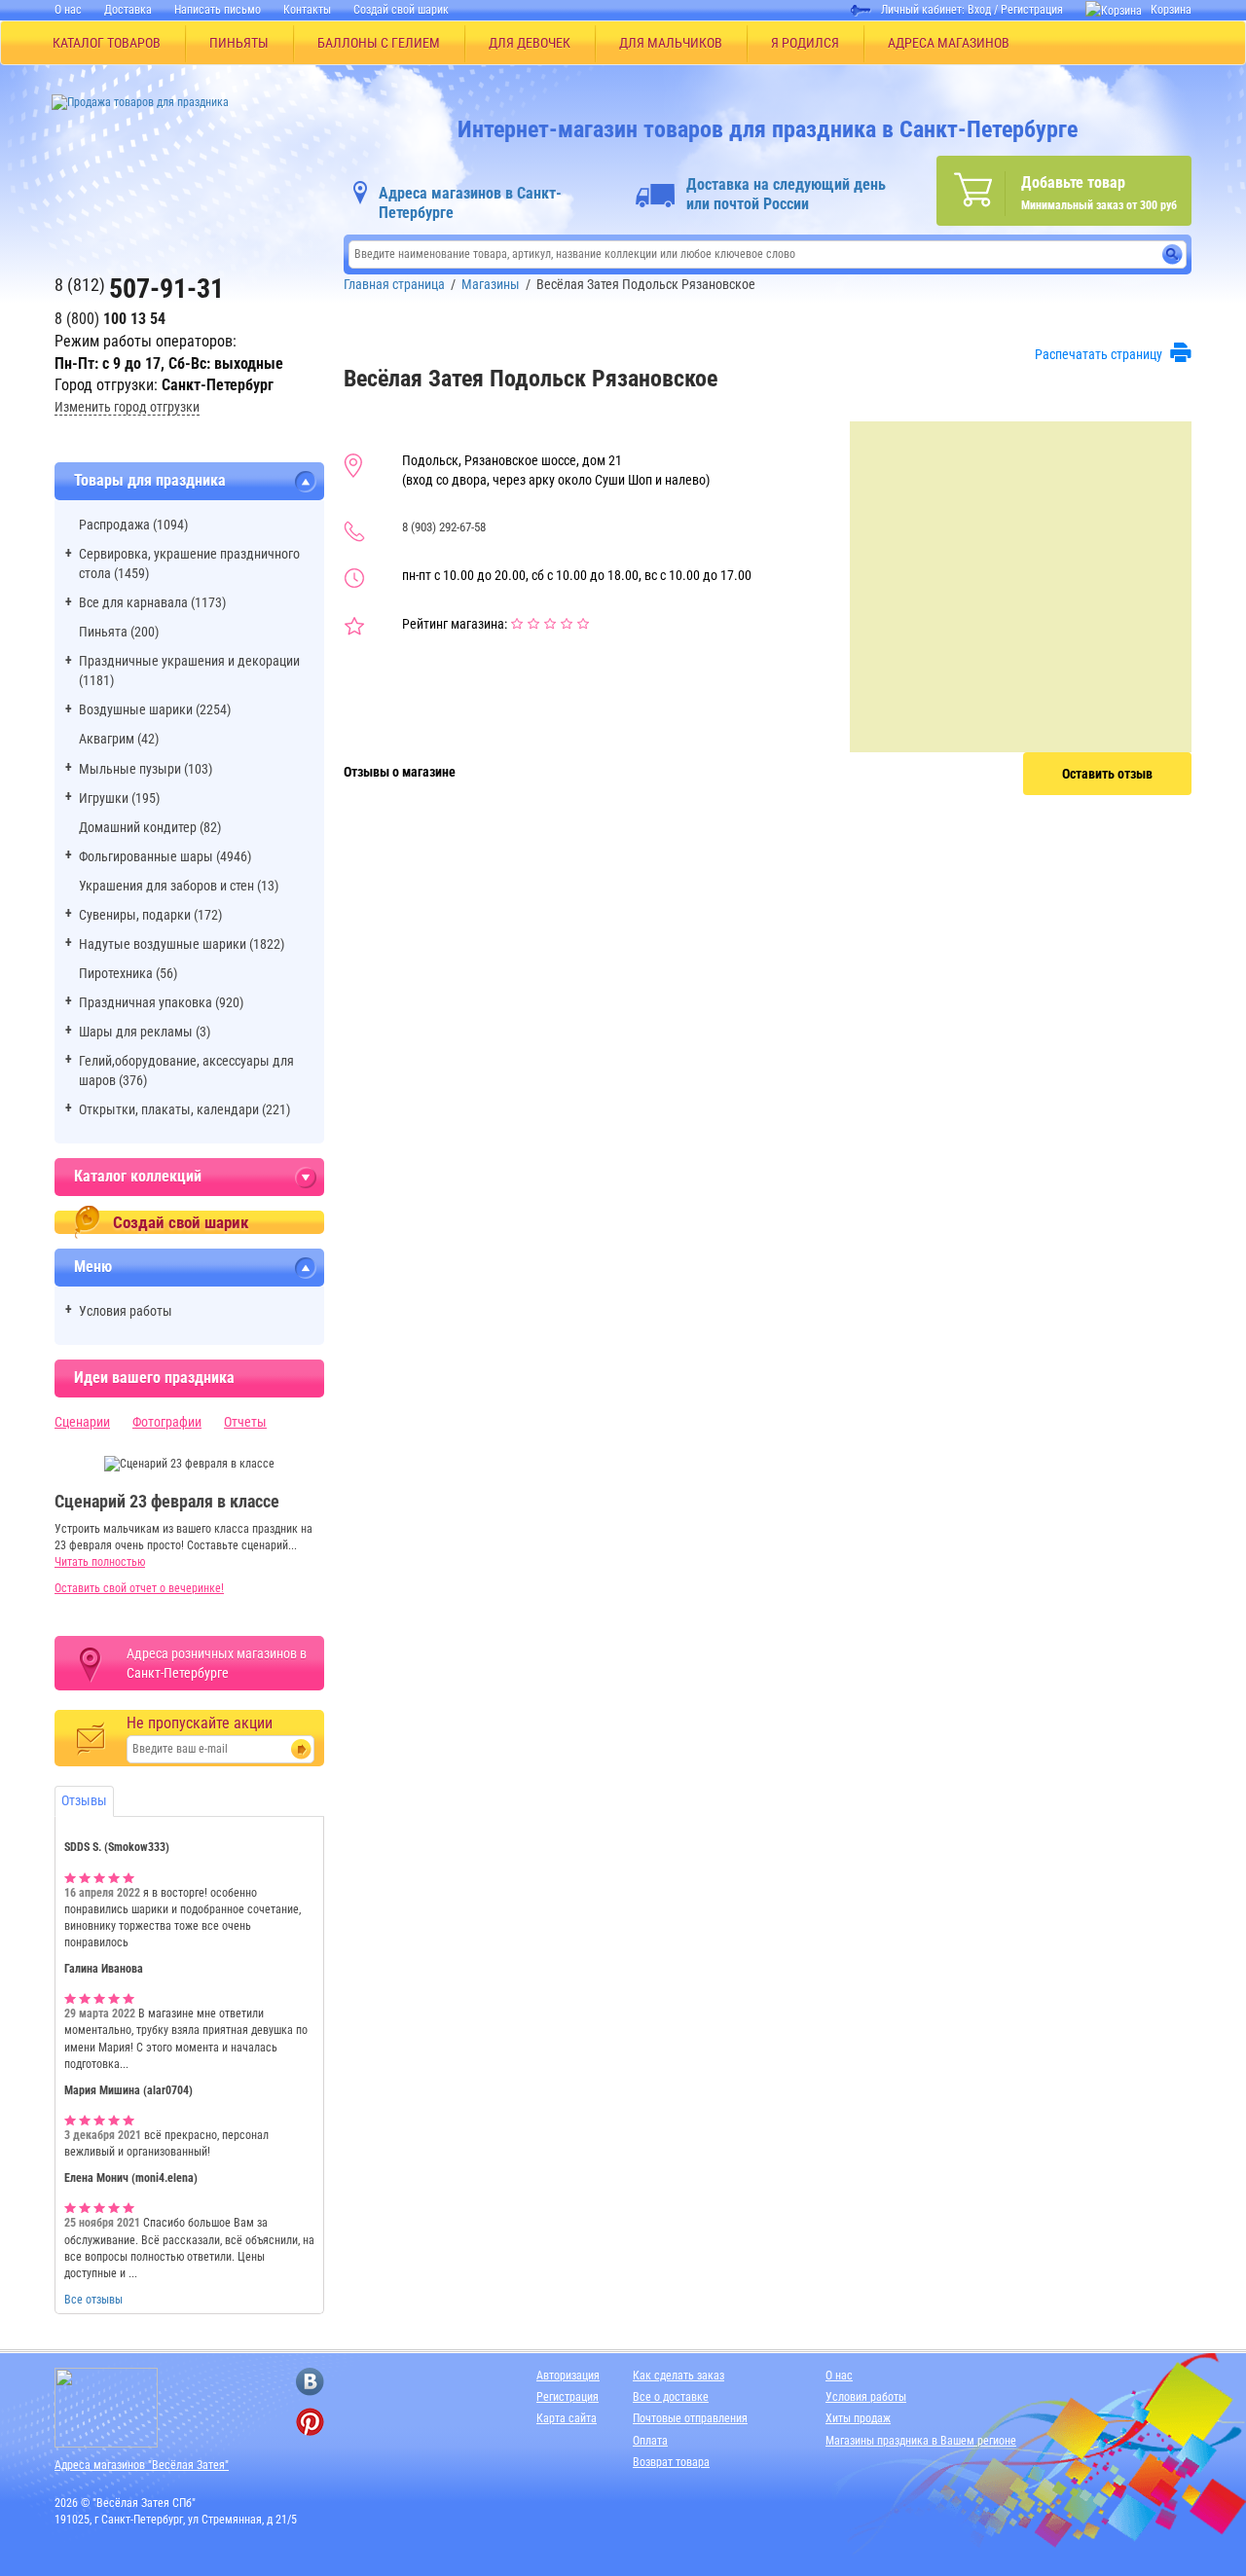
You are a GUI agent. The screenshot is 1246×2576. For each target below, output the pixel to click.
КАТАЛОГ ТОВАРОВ (107, 43)
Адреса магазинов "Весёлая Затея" (142, 2465)
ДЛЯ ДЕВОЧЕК (530, 43)
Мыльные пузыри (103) (146, 769)
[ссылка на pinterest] (310, 2422)
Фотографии (167, 1422)
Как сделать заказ (678, 2376)
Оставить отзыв (1107, 774)
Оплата (650, 2441)
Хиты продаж (858, 2418)
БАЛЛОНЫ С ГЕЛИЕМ (379, 43)
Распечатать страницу (1099, 354)
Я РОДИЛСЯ (805, 43)
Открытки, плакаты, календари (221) (184, 1109)
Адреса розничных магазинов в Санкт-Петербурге (217, 1663)
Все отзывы (93, 2300)
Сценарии (82, 1422)
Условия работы (126, 1311)
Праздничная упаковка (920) (161, 1002)
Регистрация (1032, 10)
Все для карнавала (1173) (152, 602)
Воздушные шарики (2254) (155, 709)
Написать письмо (218, 10)
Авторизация (568, 2376)
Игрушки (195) (119, 798)
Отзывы (84, 1800)
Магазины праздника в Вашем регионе (921, 2441)
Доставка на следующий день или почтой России (786, 194)
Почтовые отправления (690, 2418)
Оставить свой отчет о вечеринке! (139, 1588)
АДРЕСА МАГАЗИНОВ (949, 43)
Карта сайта (567, 2418)
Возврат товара (671, 2462)
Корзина (1171, 10)
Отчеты (245, 1422)
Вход (979, 10)
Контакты (307, 10)
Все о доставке (671, 2397)
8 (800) (110, 319)
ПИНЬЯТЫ (239, 43)
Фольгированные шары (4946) (165, 856)
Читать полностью (100, 1562)
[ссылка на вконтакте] (310, 2382)
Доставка (128, 10)
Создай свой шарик (401, 10)
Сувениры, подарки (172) (150, 915)
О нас (68, 10)
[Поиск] (1173, 254)
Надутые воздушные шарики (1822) (182, 944)
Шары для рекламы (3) (145, 1032)
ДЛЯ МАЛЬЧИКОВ (671, 43)
